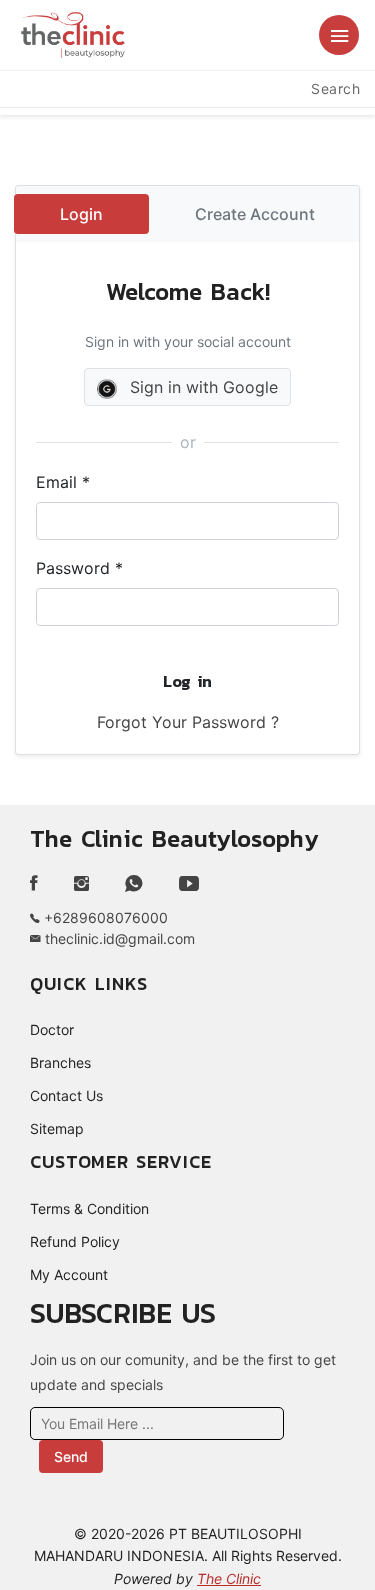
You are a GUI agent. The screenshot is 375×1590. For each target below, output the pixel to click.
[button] (339, 35)
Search (335, 88)
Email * (63, 482)
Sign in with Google (201, 387)
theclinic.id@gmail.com (118, 938)
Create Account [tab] (255, 214)
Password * (79, 568)
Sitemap (57, 1128)
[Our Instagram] (81, 884)
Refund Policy (75, 1241)
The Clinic (229, 1578)
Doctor (52, 1029)
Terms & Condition (89, 1208)
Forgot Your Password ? (188, 722)
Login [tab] (81, 214)
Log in (187, 681)
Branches (60, 1062)
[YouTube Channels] (189, 884)
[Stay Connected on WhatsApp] (134, 884)
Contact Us (66, 1095)
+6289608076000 (104, 917)
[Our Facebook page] (42, 884)
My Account (69, 1274)
